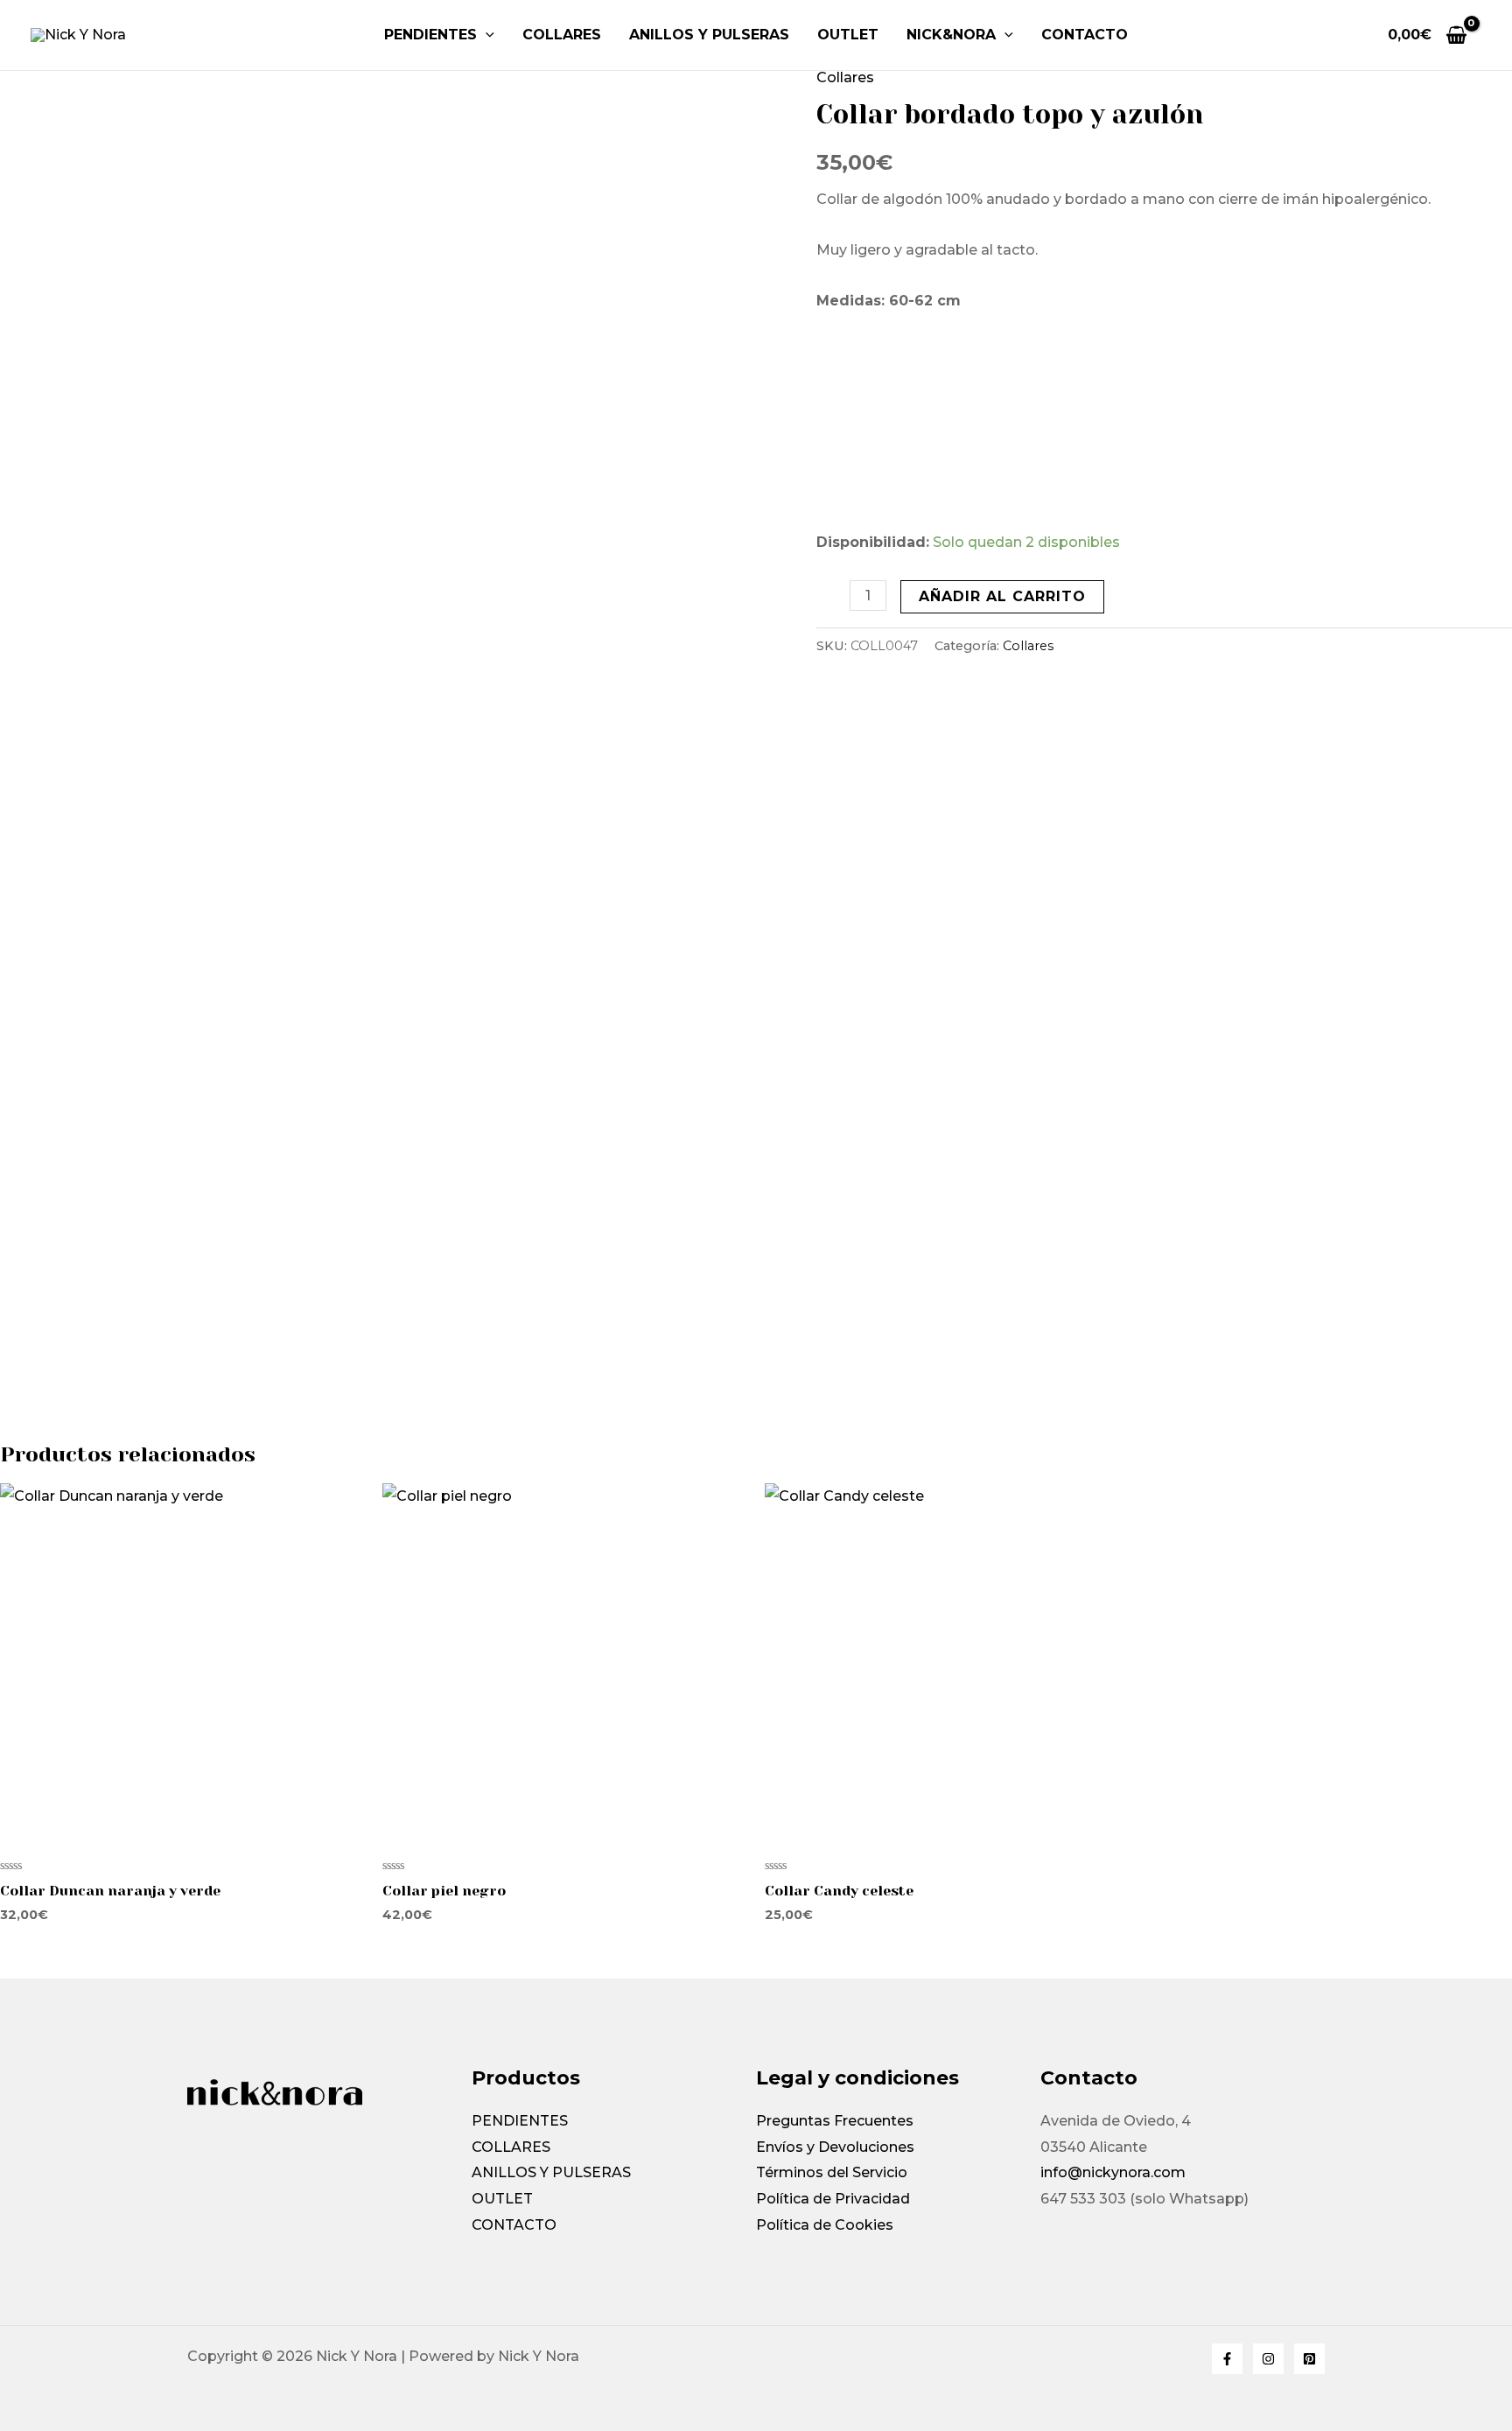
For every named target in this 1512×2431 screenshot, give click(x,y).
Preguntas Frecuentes (835, 2121)
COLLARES (562, 35)
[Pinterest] (1309, 2359)
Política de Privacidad (833, 2199)
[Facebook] (1227, 2359)
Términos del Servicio (832, 2172)
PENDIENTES (430, 35)
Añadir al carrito (1002, 596)
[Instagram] (1268, 2359)
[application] (486, 35)
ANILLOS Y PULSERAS (709, 35)
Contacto (1085, 35)
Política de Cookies (825, 2225)
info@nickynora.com (1113, 2172)
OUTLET (848, 35)
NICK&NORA (951, 35)
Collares (845, 77)
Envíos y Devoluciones (835, 2147)
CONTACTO (514, 2225)
